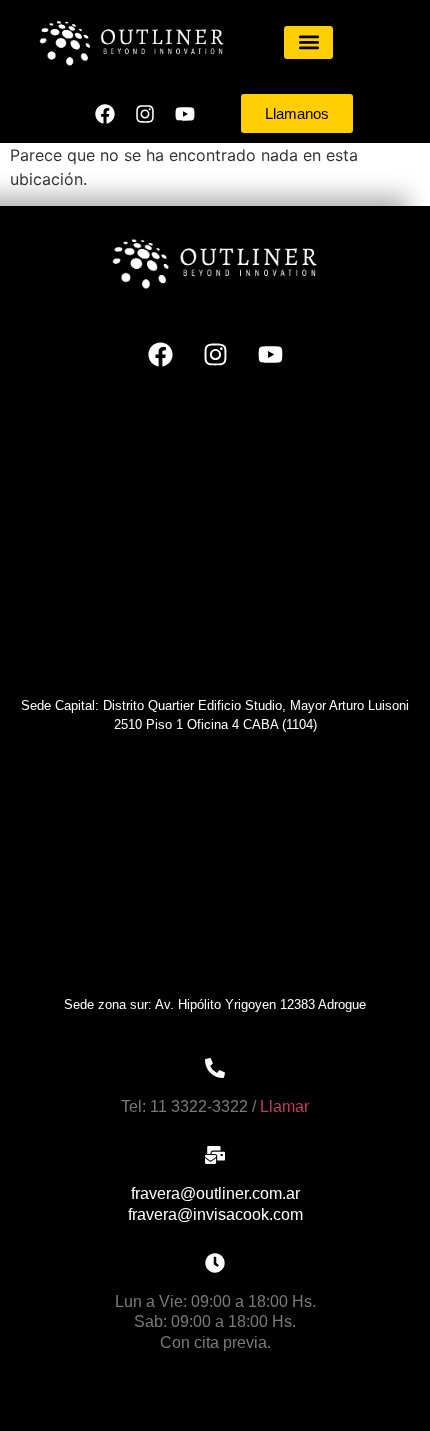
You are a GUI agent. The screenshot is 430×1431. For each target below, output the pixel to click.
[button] (308, 42)
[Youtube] (185, 114)
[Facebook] (105, 114)
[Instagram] (145, 114)
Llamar (284, 1106)
